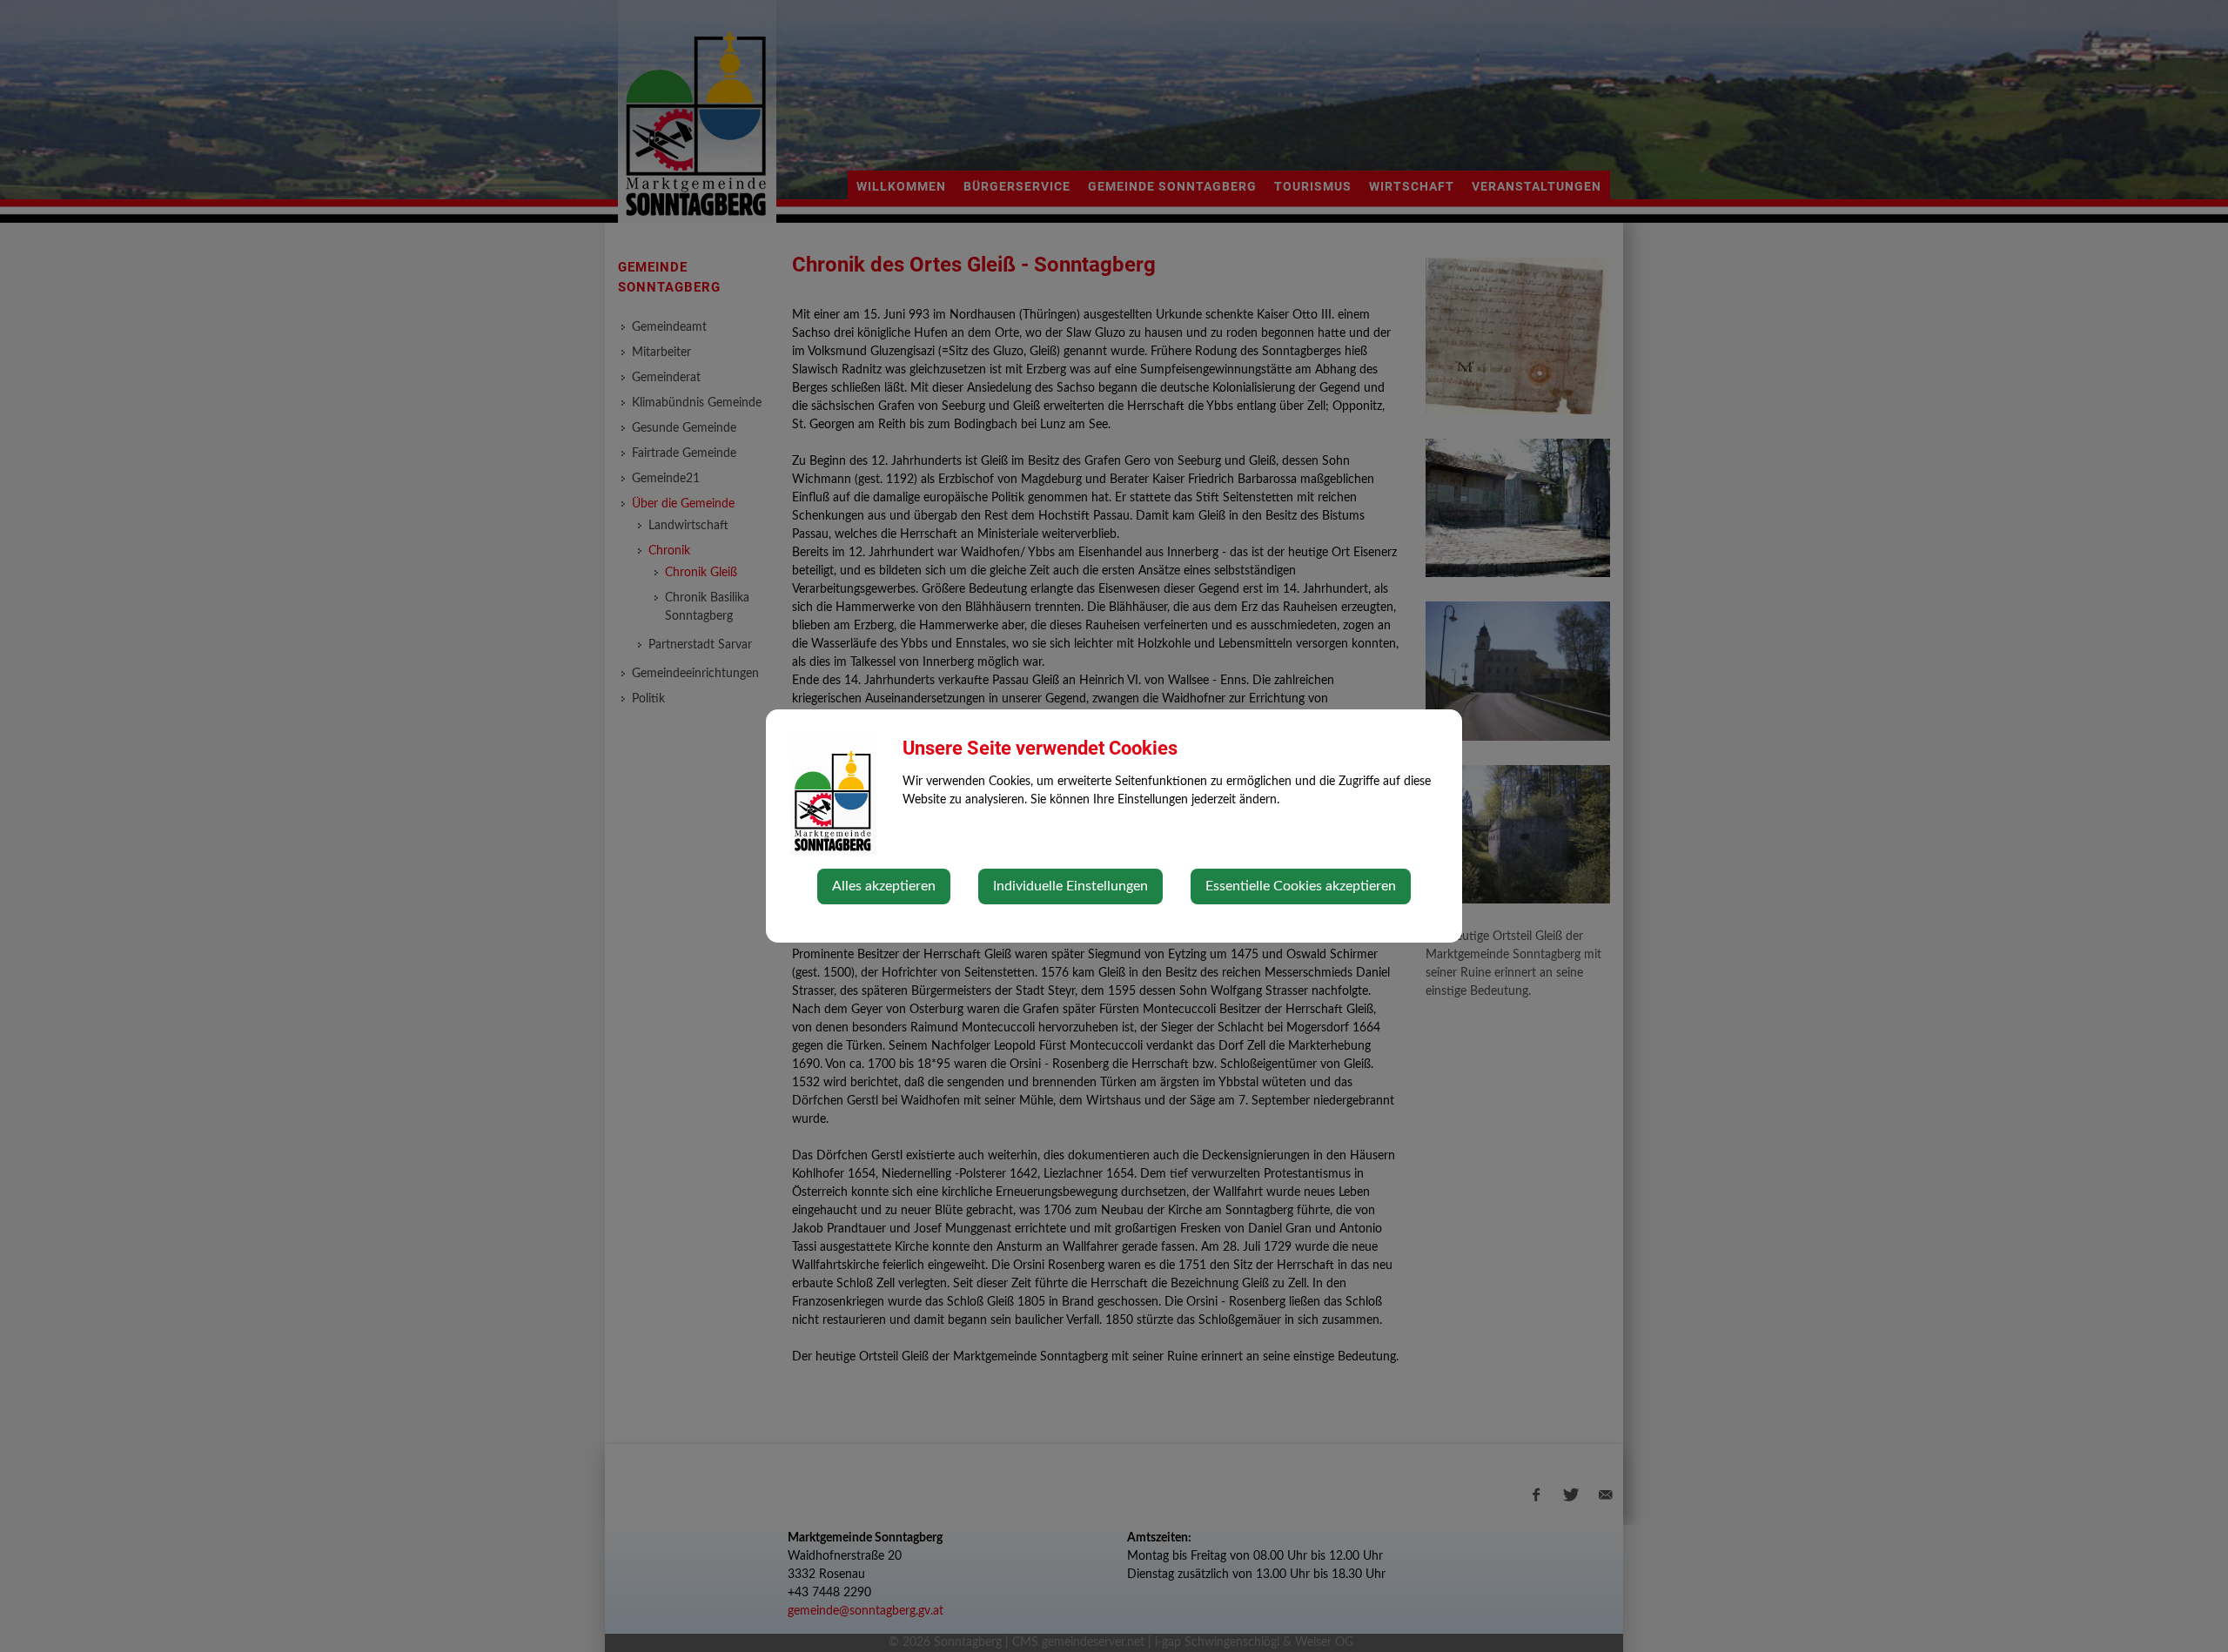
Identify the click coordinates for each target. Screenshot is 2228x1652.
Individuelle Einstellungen (1070, 886)
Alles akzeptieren (884, 886)
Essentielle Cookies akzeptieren (1301, 886)
